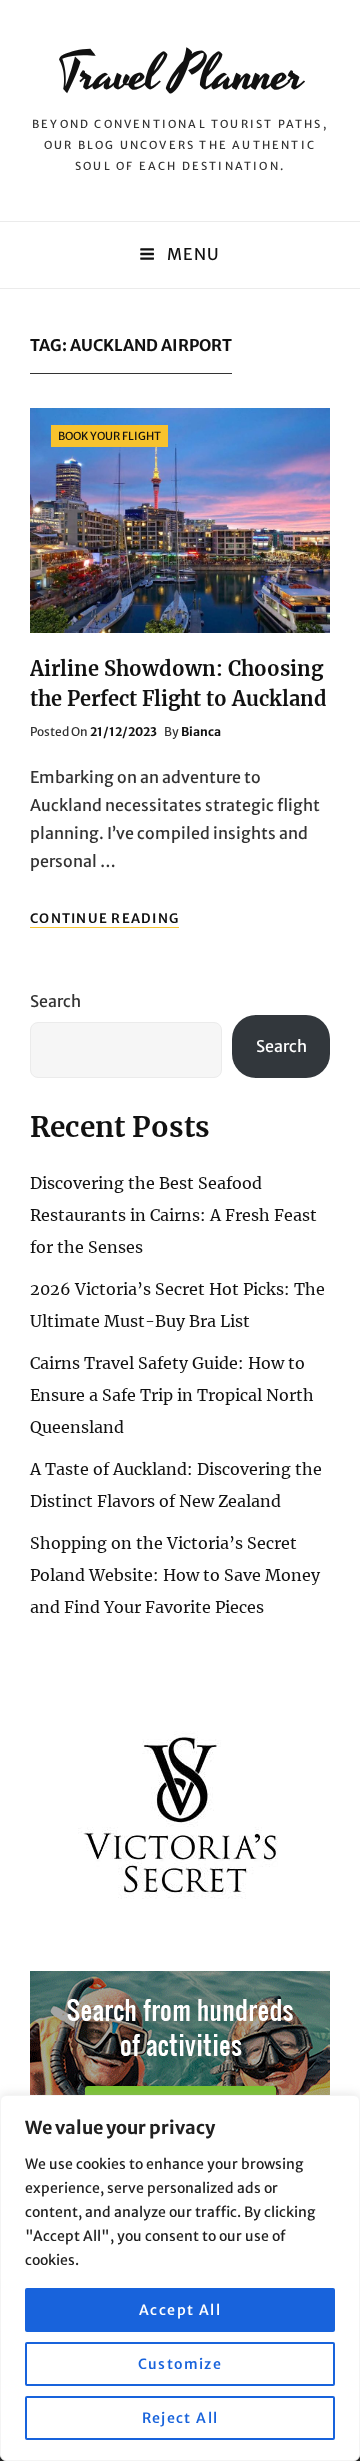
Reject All (180, 2418)
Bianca (201, 731)
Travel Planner (180, 75)
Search (55, 1001)
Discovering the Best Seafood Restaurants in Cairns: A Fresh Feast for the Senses (173, 1215)
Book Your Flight (109, 436)
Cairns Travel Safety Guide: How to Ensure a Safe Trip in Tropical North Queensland (172, 1395)
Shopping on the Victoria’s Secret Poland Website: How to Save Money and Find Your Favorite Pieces (175, 1575)
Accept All (180, 2310)
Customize (180, 2364)
